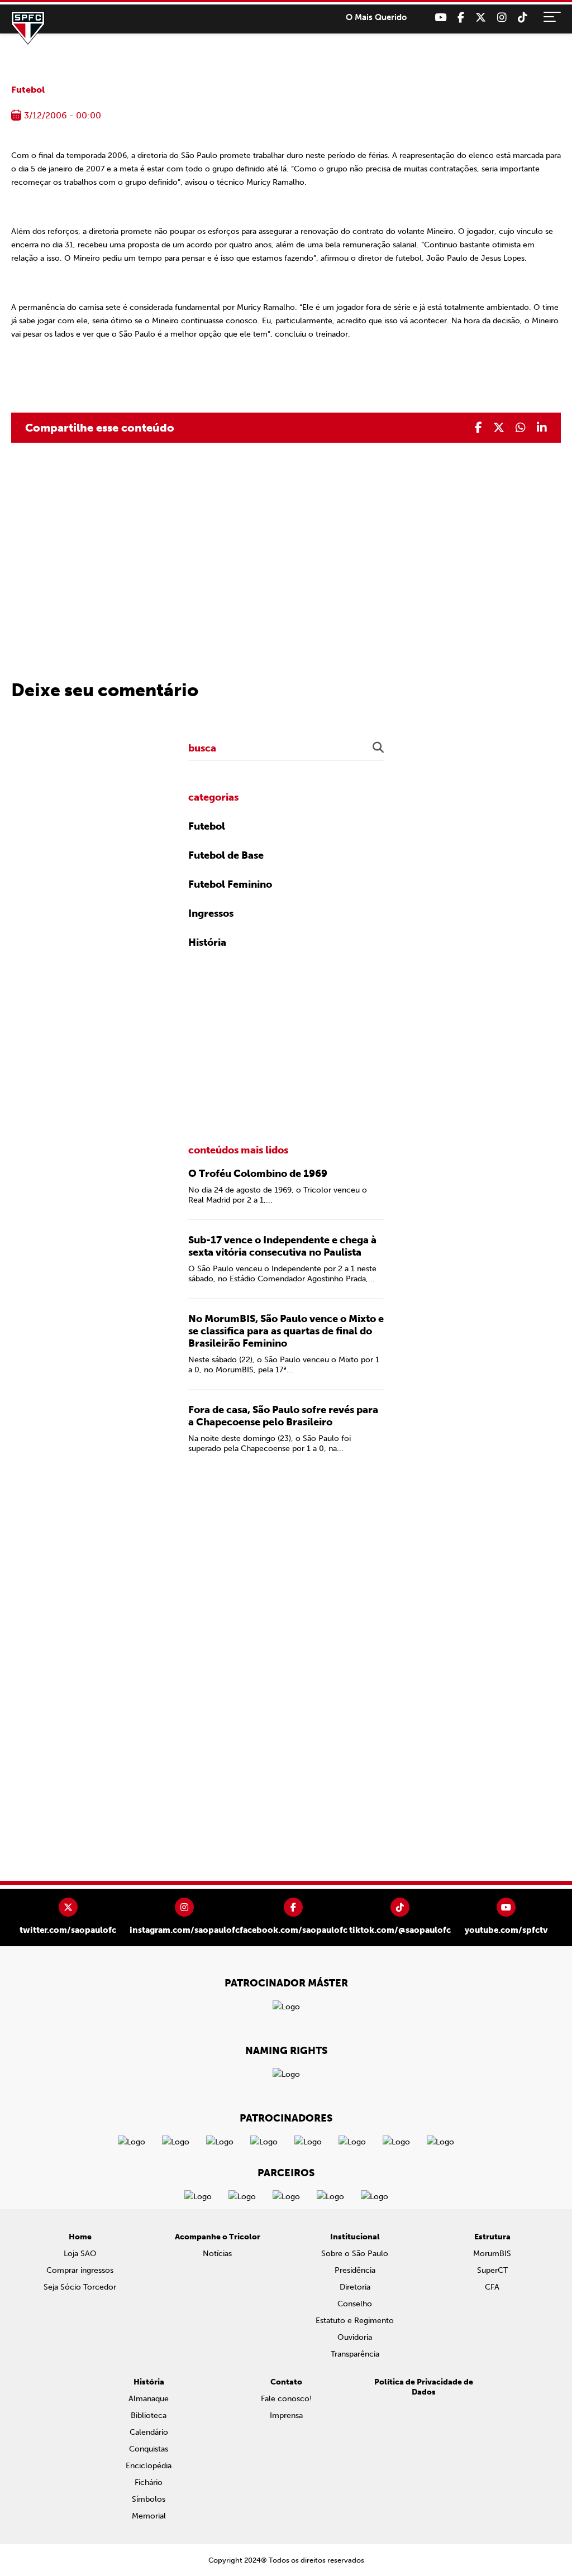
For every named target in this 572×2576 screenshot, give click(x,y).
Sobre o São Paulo (355, 2254)
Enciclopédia (149, 2466)
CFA (492, 2287)
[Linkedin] (542, 428)
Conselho (355, 2304)
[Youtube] (440, 18)
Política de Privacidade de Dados (424, 2387)
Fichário (149, 2482)
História (207, 942)
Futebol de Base (226, 855)
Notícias (217, 2254)
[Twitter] (481, 18)
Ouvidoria (355, 2337)
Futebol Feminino (230, 884)
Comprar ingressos (80, 2270)
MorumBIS (492, 2254)
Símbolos (149, 2499)
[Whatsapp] (521, 428)
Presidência (355, 2270)
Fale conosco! (286, 2399)
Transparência (355, 2354)
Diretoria (355, 2287)
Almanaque (149, 2399)
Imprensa (286, 2415)
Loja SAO (80, 2254)
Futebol (28, 90)
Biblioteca (149, 2415)
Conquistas (149, 2449)
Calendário (149, 2432)
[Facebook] (461, 18)
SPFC (28, 28)
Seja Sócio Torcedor (80, 2287)
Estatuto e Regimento (355, 2321)
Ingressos (211, 913)
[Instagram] (502, 18)
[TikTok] (523, 18)
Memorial (149, 2516)
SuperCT (492, 2270)
